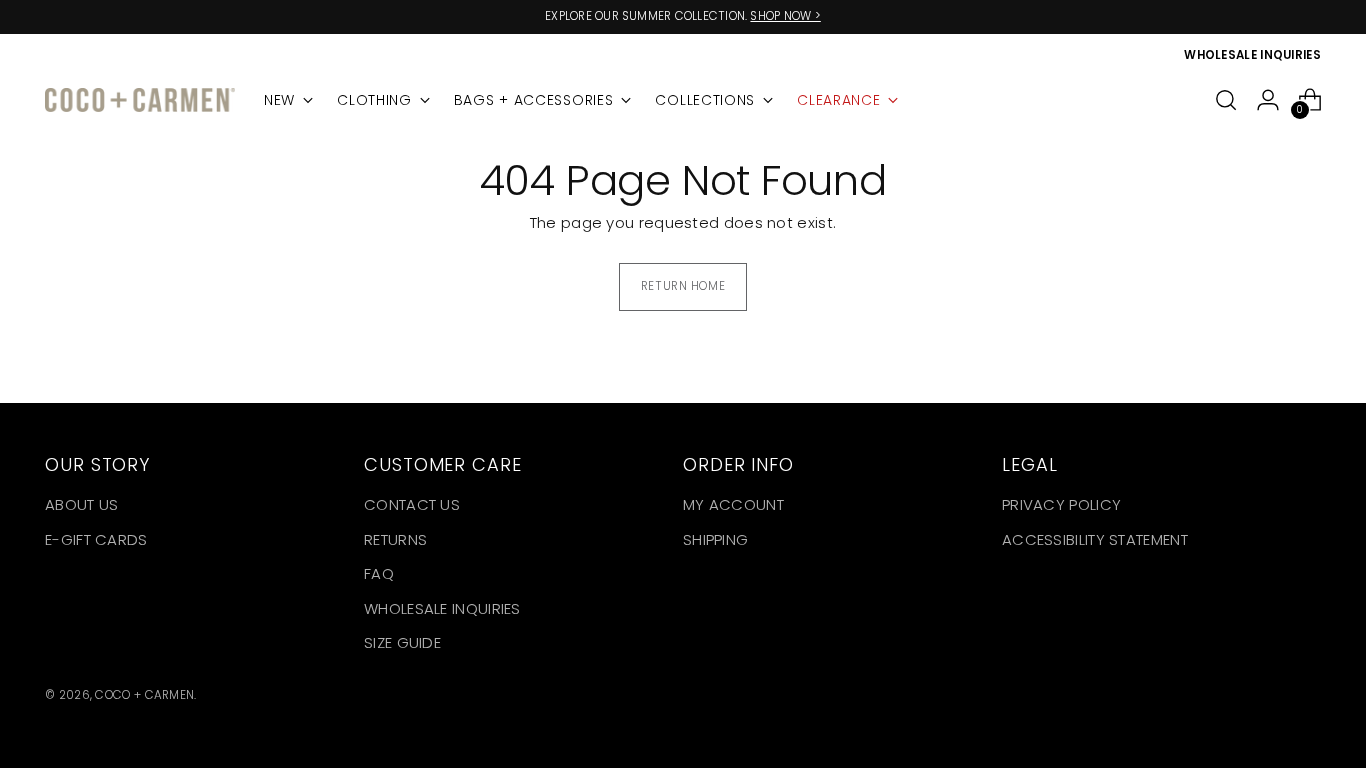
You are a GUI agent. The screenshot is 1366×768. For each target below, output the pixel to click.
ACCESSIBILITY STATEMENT (1095, 539)
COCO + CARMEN (144, 695)
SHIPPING (715, 539)
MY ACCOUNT (733, 504)
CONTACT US (412, 504)
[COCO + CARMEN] (140, 100)
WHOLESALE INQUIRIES (442, 608)
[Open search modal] (1226, 100)
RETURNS (395, 539)
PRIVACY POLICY (1061, 504)
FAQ (379, 573)
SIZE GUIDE (402, 642)
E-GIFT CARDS (96, 539)
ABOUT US (81, 504)
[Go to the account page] (1268, 100)
